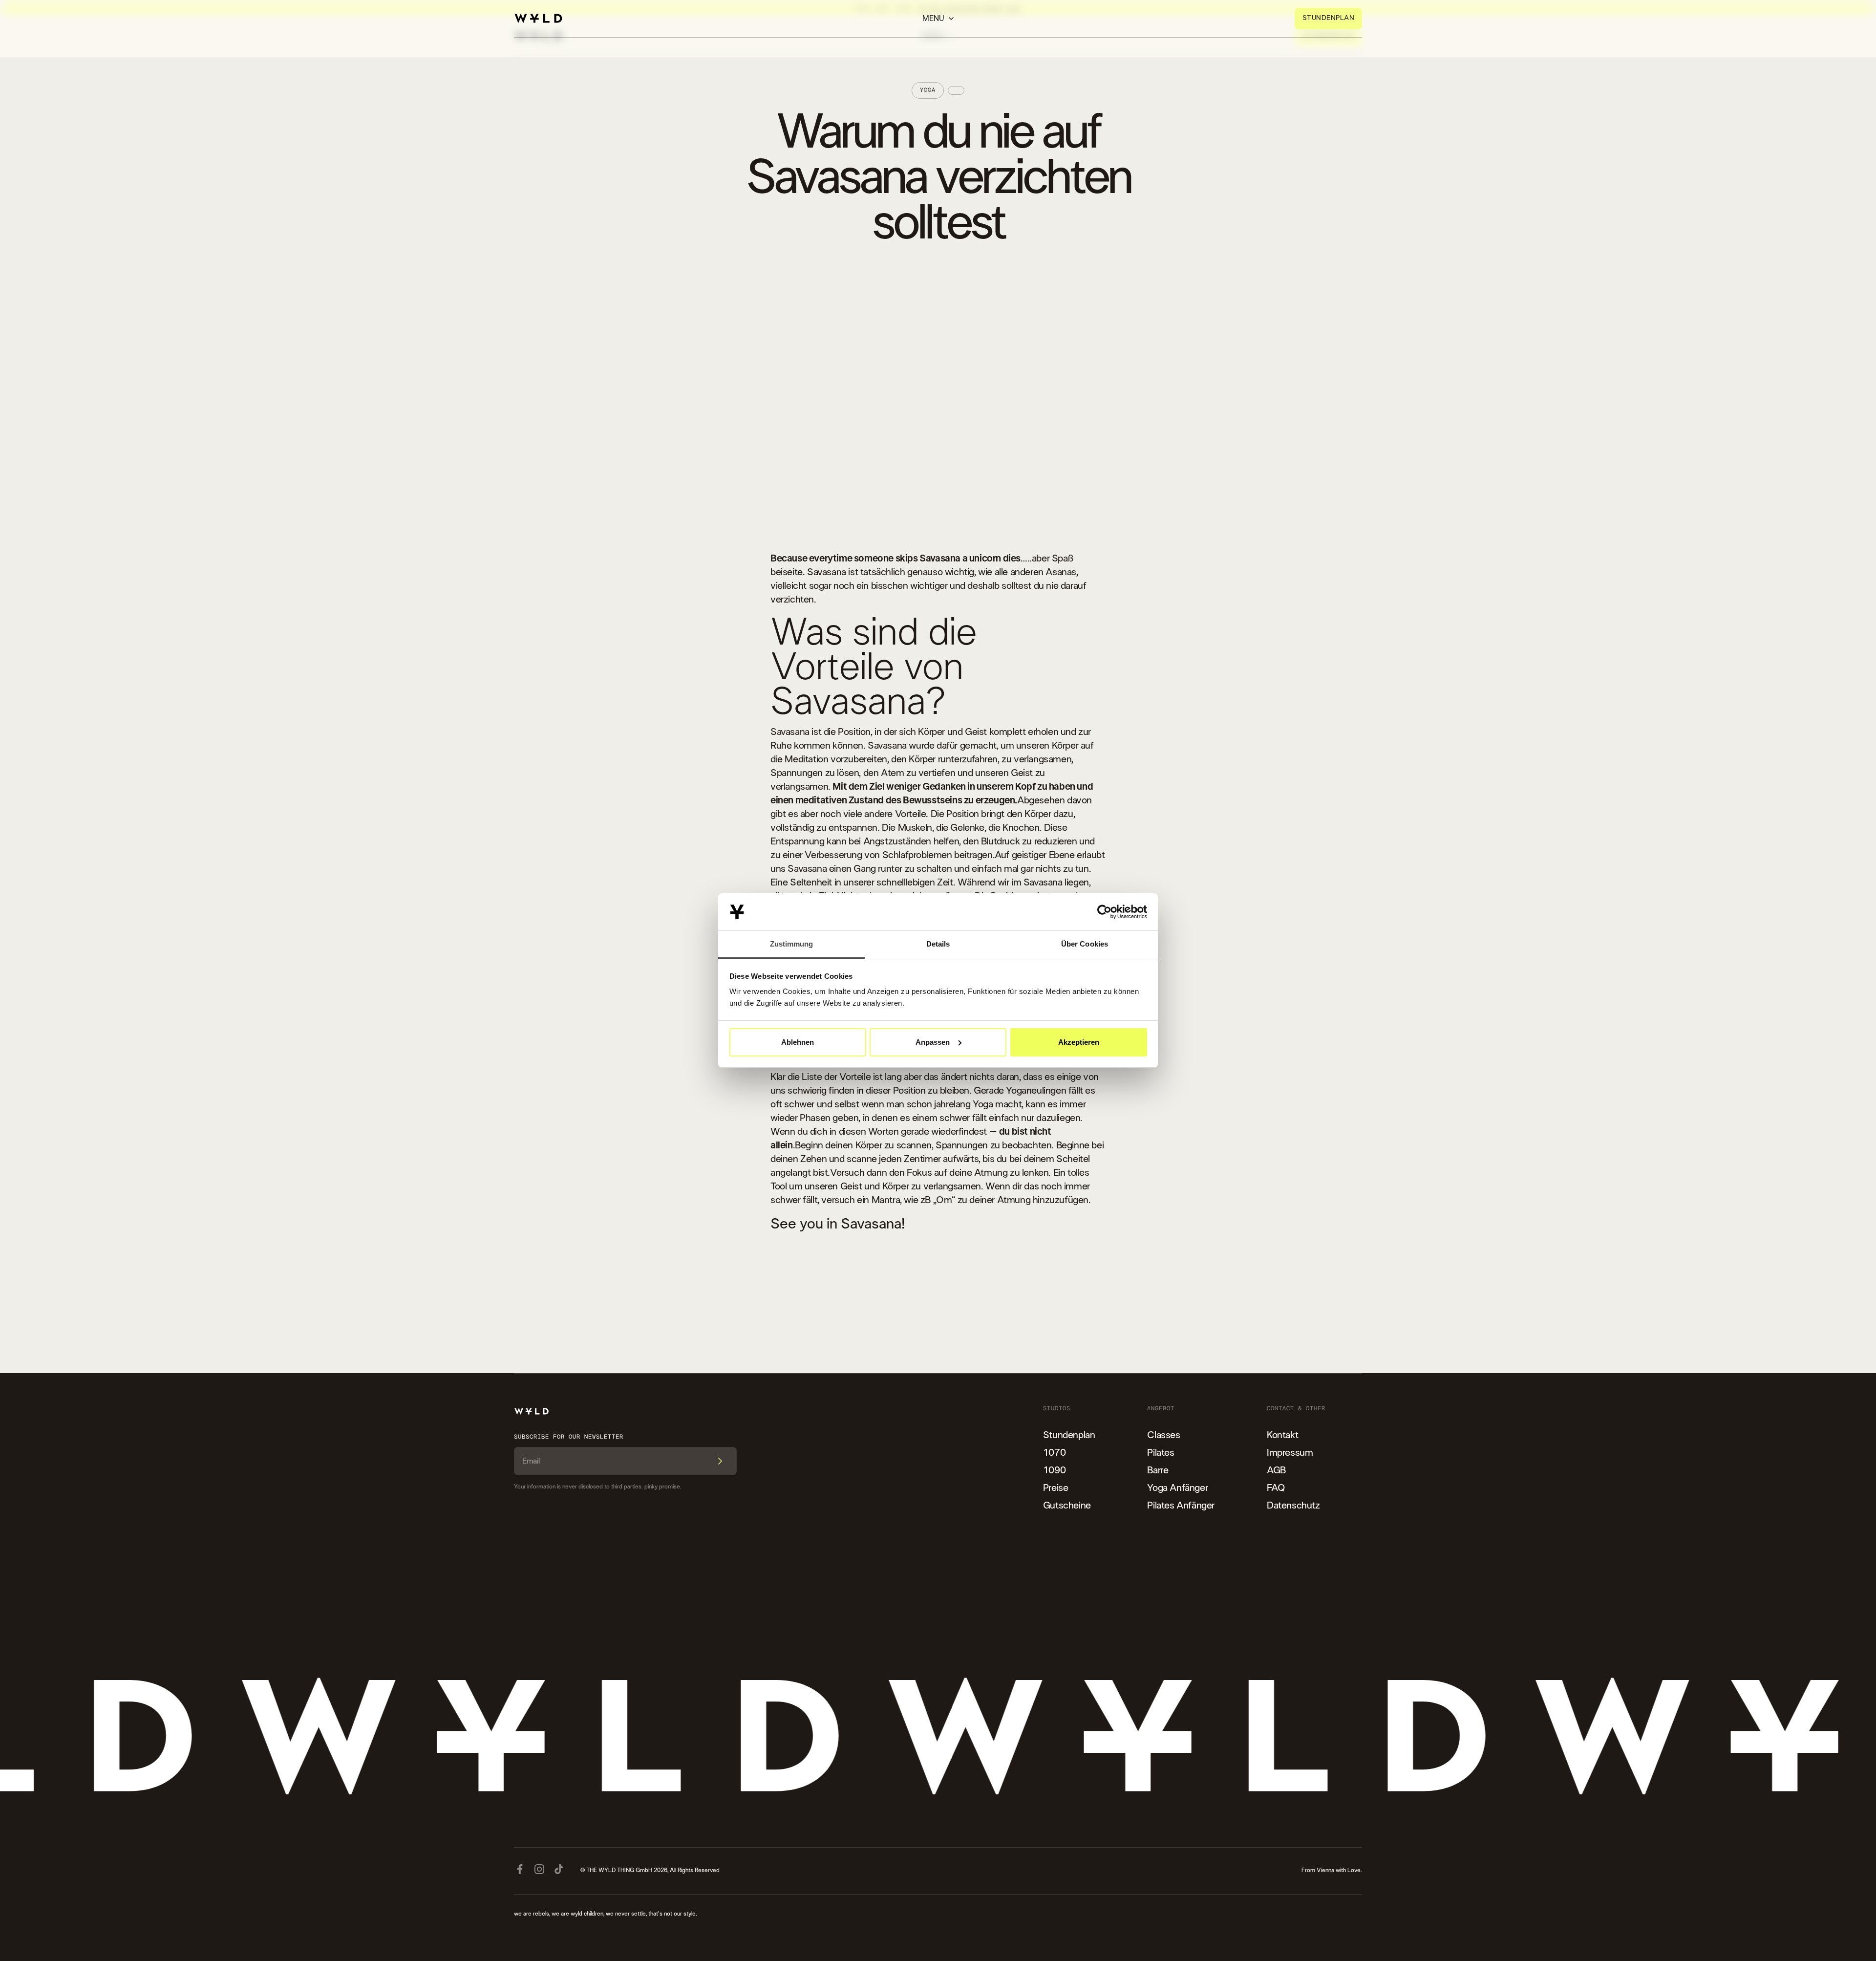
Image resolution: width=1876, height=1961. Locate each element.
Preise (1056, 1488)
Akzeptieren (1079, 1042)
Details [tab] (938, 944)
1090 (1054, 1470)
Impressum (1290, 1453)
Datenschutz (1293, 1506)
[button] (938, 19)
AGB (1276, 1470)
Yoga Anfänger (1177, 1488)
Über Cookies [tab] (1085, 944)
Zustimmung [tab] (792, 944)
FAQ (1276, 1488)
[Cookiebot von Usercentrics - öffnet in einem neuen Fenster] (1104, 912)
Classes (1163, 1435)
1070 (1054, 1453)
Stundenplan (1069, 1435)
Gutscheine (1067, 1506)
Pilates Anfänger (1181, 1506)
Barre (1158, 1470)
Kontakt (1282, 1435)
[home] (538, 18)
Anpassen (933, 1042)
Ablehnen (798, 1042)
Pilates (1161, 1453)
